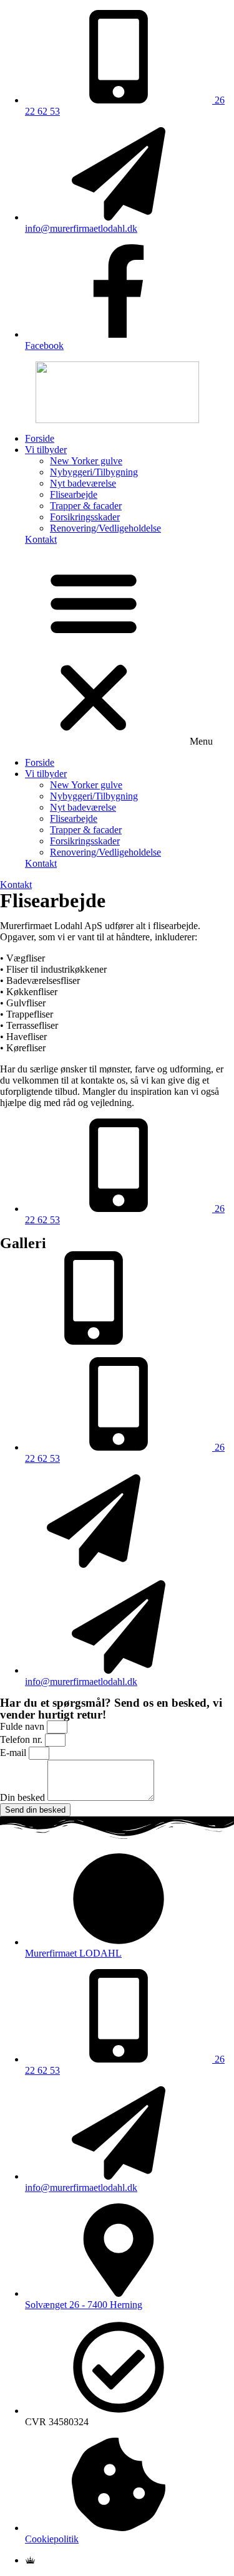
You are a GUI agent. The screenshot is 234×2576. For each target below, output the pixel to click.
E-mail (14, 1753)
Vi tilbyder (46, 450)
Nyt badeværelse (83, 483)
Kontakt (41, 539)
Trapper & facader (86, 506)
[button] (117, 651)
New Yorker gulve (86, 461)
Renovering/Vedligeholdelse (105, 528)
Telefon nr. (22, 1739)
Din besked (24, 1797)
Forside (40, 438)
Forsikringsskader (85, 517)
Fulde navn (23, 1726)
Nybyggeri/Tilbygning (94, 472)
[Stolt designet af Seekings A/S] (30, 2560)
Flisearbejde (74, 494)
